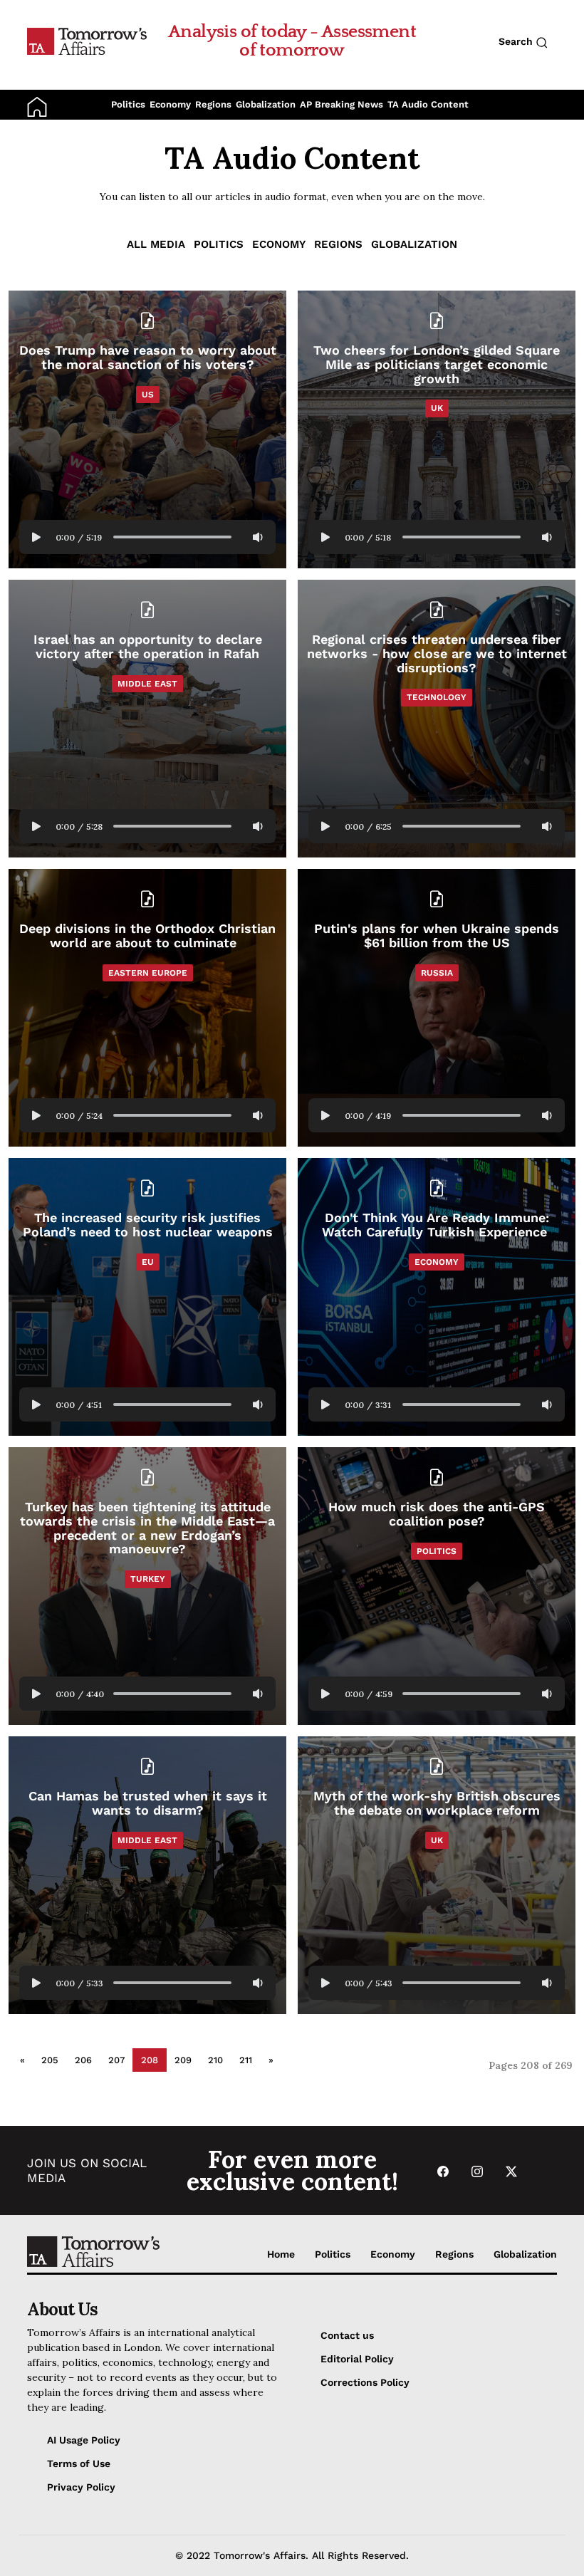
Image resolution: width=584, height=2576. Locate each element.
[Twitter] (511, 2170)
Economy (170, 104)
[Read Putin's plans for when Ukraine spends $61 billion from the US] (437, 1008)
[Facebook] (443, 2170)
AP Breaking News (341, 104)
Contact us (347, 2335)
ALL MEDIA (156, 244)
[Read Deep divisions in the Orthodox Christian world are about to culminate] (147, 1008)
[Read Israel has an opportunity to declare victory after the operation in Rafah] (147, 719)
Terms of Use (79, 2463)
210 (215, 2060)
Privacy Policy (81, 2487)
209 (183, 2060)
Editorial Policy (357, 2359)
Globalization (266, 104)
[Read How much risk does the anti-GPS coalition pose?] (437, 1586)
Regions (213, 104)
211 (246, 2060)
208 (150, 2060)
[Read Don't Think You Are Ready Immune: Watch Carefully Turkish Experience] (437, 1297)
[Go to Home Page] (87, 41)
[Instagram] (477, 2170)
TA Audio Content (428, 104)
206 (83, 2060)
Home (281, 2254)
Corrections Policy (365, 2382)
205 (50, 2060)
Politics (128, 104)
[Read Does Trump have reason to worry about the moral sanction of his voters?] (147, 429)
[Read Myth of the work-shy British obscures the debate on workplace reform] (437, 1875)
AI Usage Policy (84, 2440)
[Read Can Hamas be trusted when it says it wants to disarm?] (147, 1875)
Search (517, 41)
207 (116, 2060)
